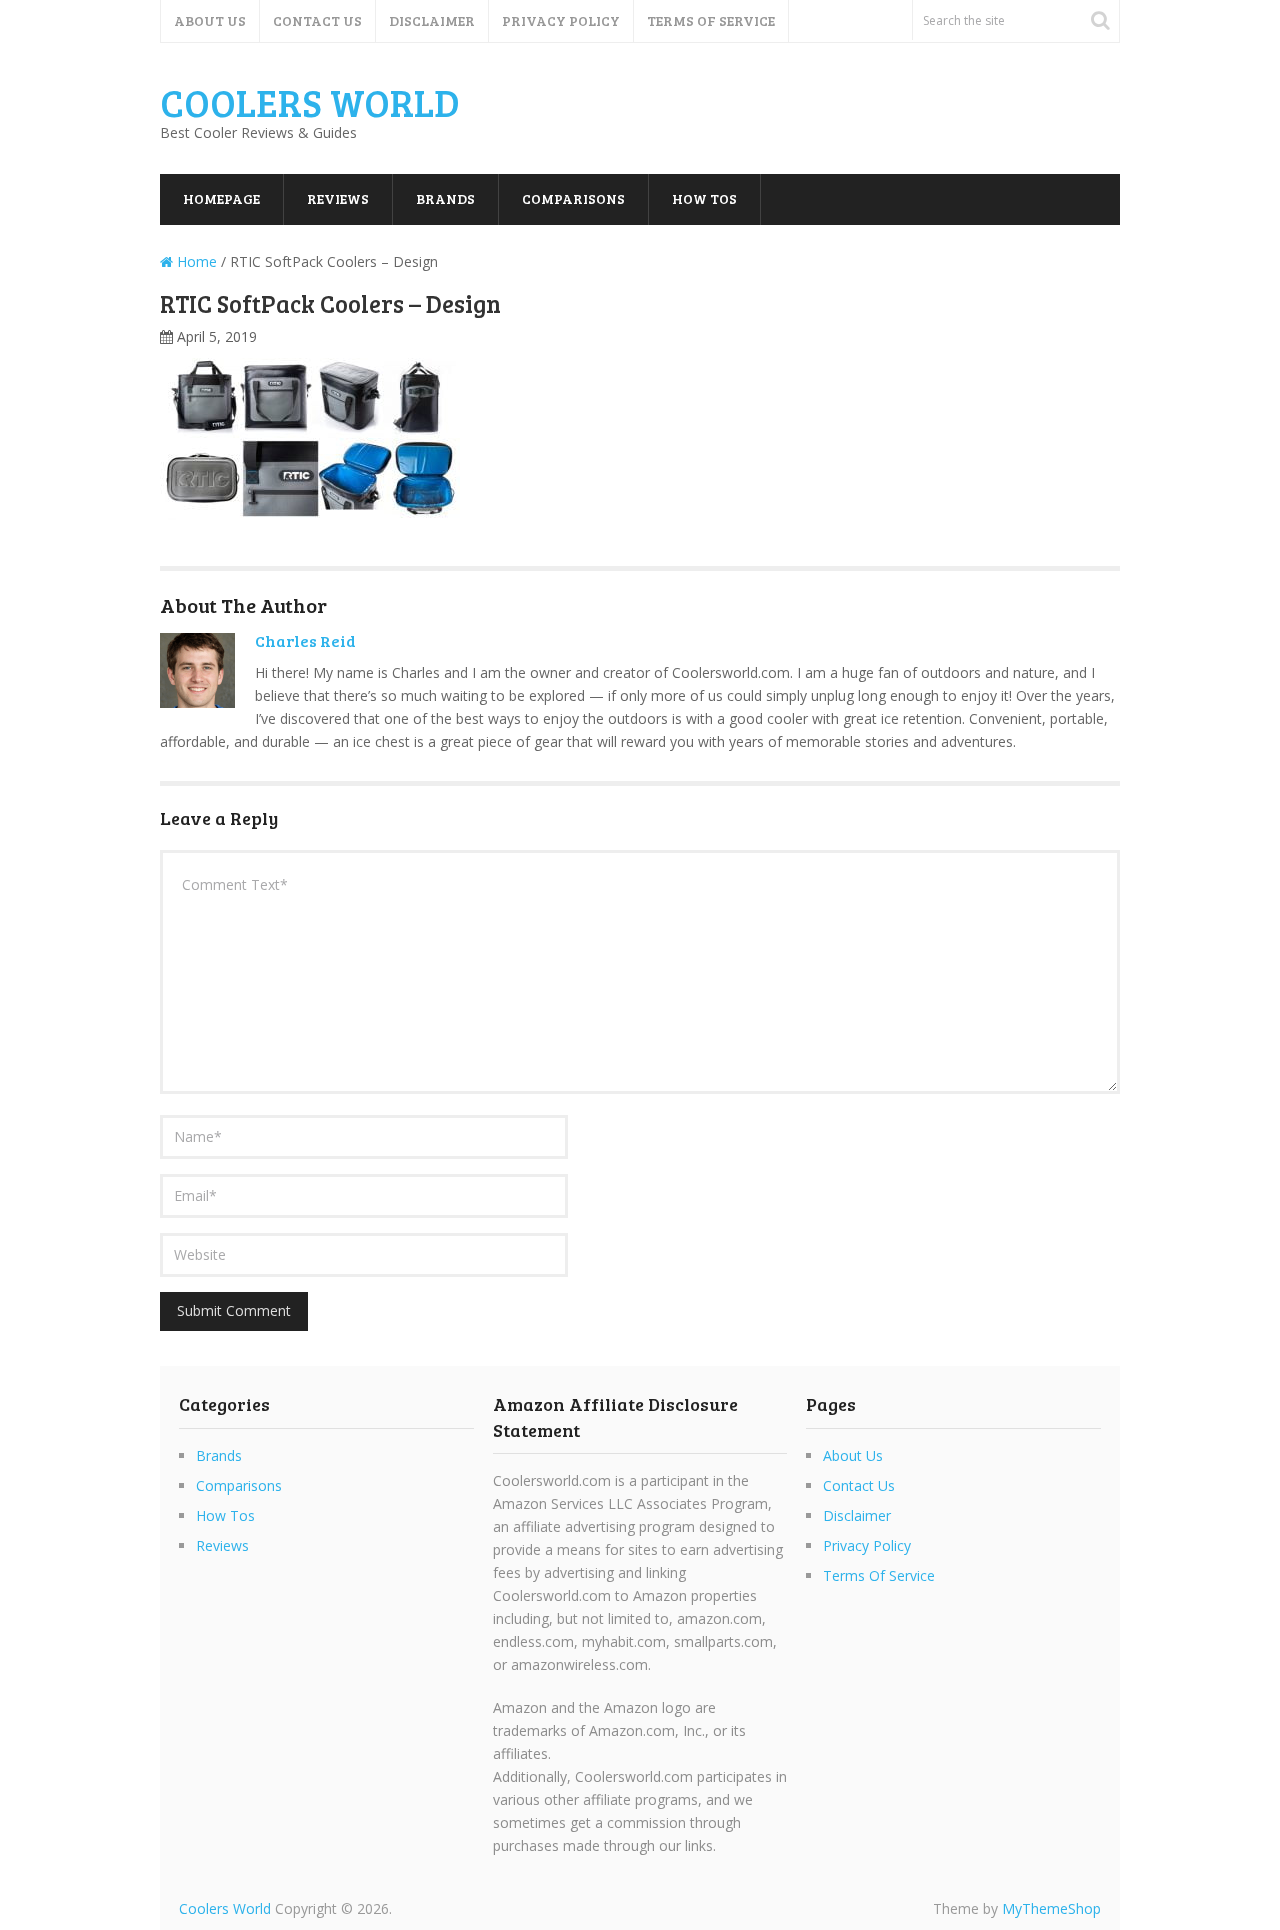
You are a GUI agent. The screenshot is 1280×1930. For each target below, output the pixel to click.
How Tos (704, 198)
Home (195, 261)
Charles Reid (305, 640)
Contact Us (317, 20)
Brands (445, 198)
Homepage (221, 198)
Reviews (338, 198)
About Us (210, 20)
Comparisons (573, 198)
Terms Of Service (711, 20)
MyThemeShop (1051, 1908)
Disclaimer (432, 20)
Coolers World (310, 102)
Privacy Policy (561, 20)
